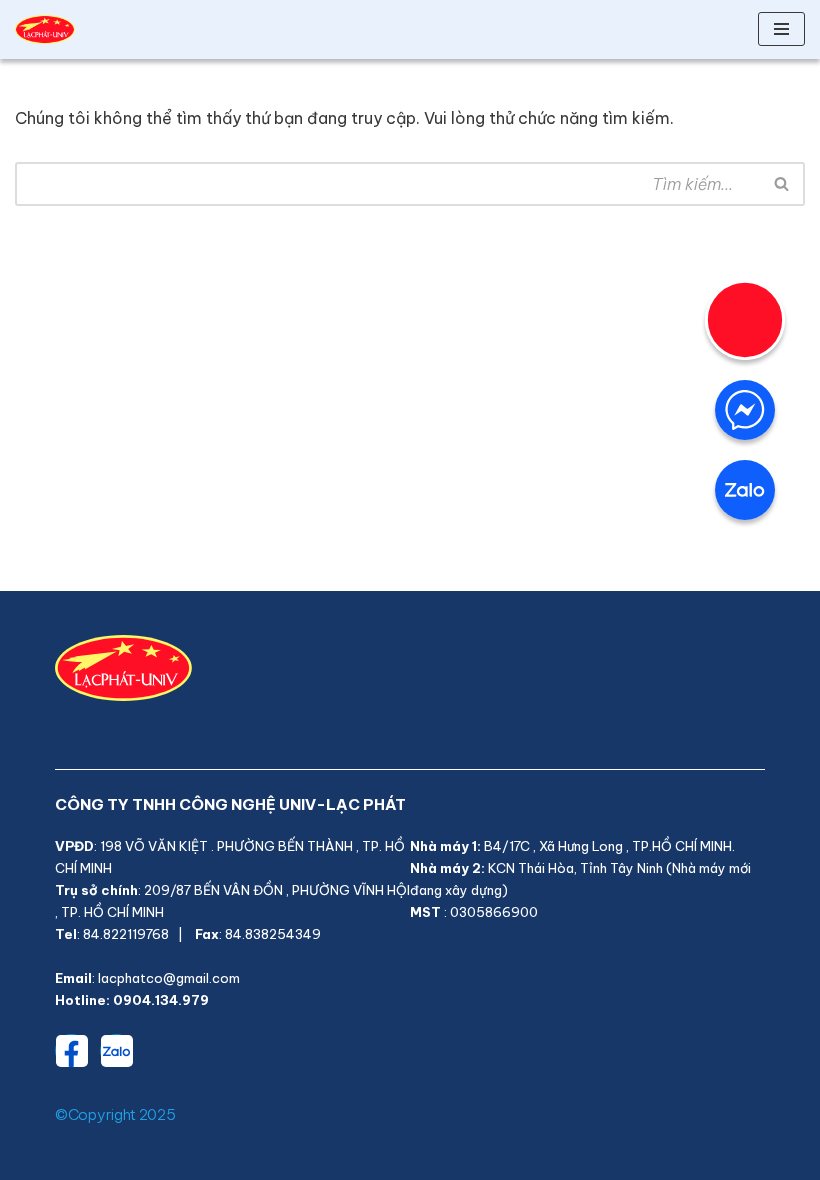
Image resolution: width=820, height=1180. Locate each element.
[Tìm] (782, 184)
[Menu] (781, 29)
